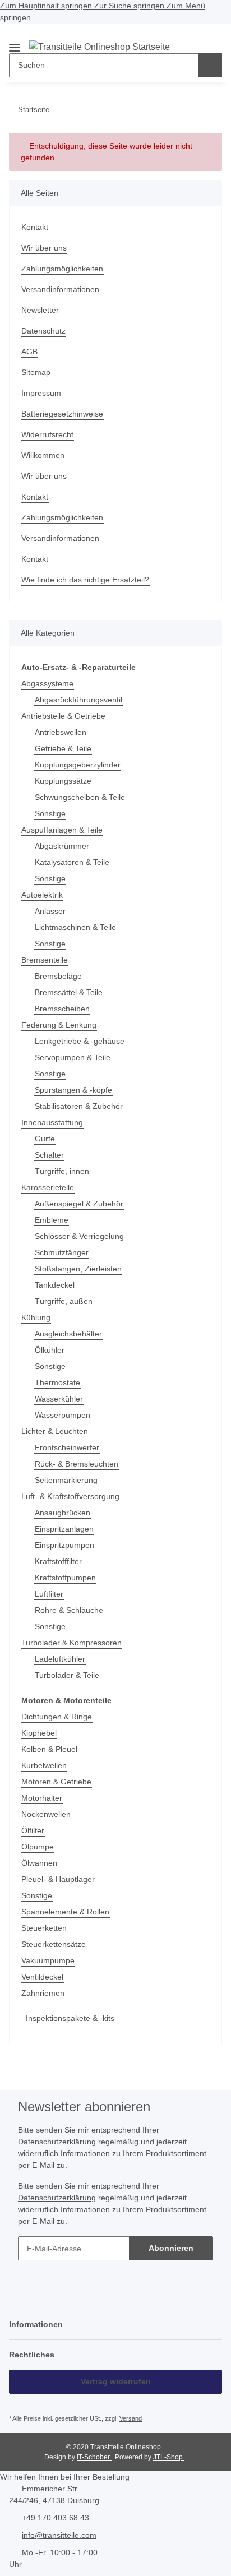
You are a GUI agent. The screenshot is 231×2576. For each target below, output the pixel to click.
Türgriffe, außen (64, 1301)
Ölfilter (33, 1830)
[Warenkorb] (212, 36)
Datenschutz (43, 331)
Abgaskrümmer (62, 846)
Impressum (41, 393)
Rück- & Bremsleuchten (77, 1464)
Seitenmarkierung (66, 1480)
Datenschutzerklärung (57, 2198)
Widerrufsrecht (47, 434)
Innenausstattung (52, 1122)
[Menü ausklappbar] (15, 43)
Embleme (52, 1220)
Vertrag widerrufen (116, 2381)
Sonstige (50, 813)
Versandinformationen (60, 289)
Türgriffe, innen (62, 1171)
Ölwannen (39, 1863)
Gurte (45, 1139)
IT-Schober (94, 2457)
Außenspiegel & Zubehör (79, 1204)
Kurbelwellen (44, 1765)
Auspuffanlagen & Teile (62, 830)
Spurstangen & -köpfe (73, 1090)
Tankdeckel (55, 1285)
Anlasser (50, 911)
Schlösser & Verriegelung (79, 1236)
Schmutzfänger (62, 1252)
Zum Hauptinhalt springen (47, 6)
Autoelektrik (42, 895)
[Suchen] (210, 65)
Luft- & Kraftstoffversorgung (70, 1496)
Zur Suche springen (130, 6)
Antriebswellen (61, 732)
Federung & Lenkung (59, 1025)
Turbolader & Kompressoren (71, 1643)
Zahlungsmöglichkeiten (62, 269)
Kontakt (35, 227)
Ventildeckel (42, 1977)
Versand (131, 2418)
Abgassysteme (47, 683)
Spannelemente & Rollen (65, 1912)
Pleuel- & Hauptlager (58, 1879)
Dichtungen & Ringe (57, 1717)
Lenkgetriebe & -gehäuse (80, 1041)
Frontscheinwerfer (67, 1447)
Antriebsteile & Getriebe (63, 716)
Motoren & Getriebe (56, 1782)
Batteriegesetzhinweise (62, 414)
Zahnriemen (43, 1993)
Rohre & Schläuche (69, 1610)
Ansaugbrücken (63, 1513)
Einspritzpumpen (64, 1545)
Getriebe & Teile (63, 748)
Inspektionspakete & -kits (70, 2018)
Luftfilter (49, 1594)
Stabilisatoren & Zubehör (79, 1106)
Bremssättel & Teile (69, 992)
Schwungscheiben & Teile (80, 797)
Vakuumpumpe (48, 1960)
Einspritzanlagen (64, 1529)
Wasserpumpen (63, 1415)
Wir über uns (44, 248)
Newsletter (40, 310)
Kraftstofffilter (58, 1561)
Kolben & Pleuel (49, 1749)
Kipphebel (39, 1733)
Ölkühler (50, 1350)
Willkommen (43, 455)
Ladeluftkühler (60, 1659)
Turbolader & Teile (67, 1675)
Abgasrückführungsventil (78, 700)
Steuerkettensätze (54, 1944)
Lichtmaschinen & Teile (75, 927)
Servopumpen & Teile (73, 1057)
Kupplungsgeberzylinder (78, 765)
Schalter (49, 1155)
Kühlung (36, 1317)
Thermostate (57, 1382)
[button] (194, 36)
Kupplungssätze (63, 781)
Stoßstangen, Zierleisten (78, 1269)
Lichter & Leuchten (55, 1431)
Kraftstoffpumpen (65, 1578)
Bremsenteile (45, 960)
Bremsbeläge (58, 976)
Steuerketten (44, 1928)
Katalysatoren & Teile (72, 862)
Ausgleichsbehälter (68, 1334)
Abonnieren (171, 2248)
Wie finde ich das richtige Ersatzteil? (85, 580)
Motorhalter (42, 1798)
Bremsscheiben (62, 1009)
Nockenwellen (46, 1814)
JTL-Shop (169, 2457)
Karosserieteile (48, 1187)
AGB (29, 352)
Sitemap (36, 372)
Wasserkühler (59, 1399)
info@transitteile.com (59, 2535)
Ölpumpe (38, 1847)
